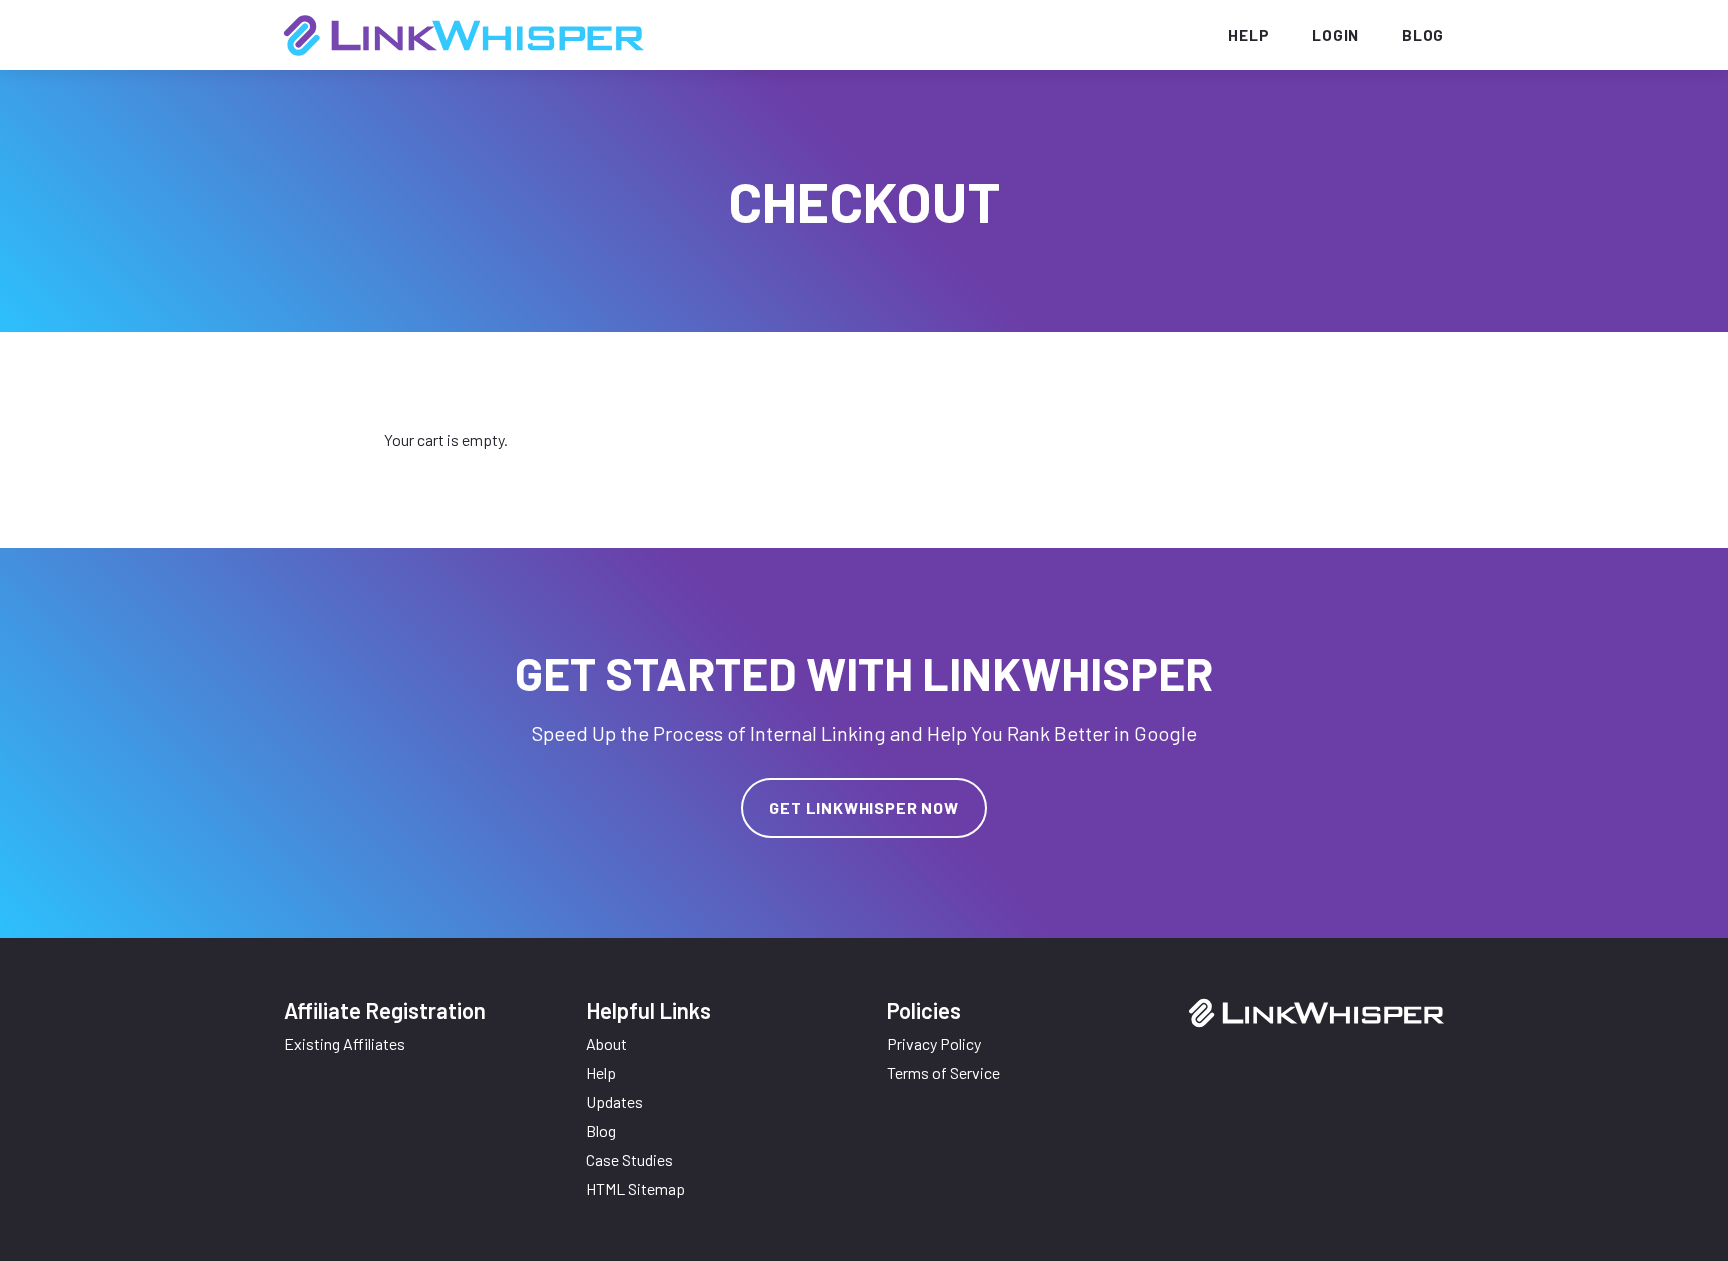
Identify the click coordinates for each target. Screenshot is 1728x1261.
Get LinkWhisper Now (863, 807)
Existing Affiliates (344, 1043)
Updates (614, 1101)
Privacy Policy (934, 1043)
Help (1248, 35)
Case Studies (629, 1159)
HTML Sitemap (635, 1188)
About (606, 1043)
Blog (1423, 35)
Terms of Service (943, 1072)
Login (1335, 35)
